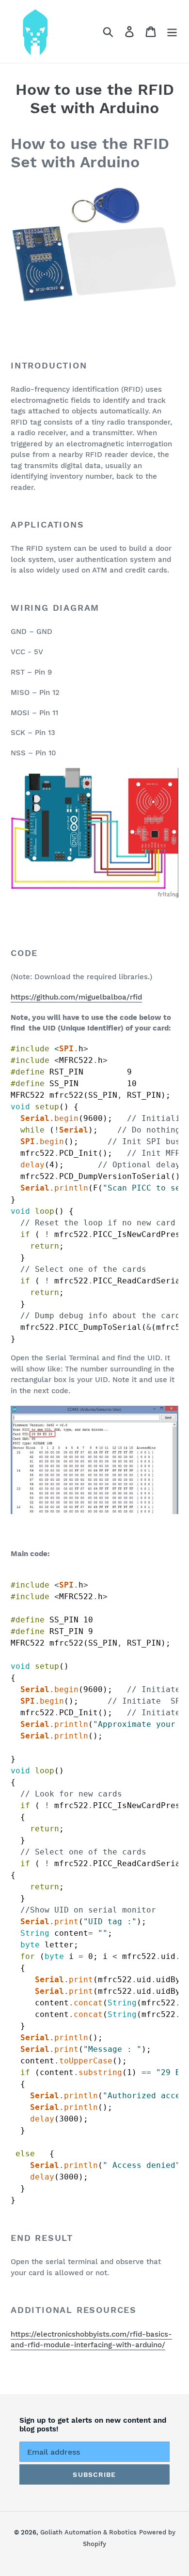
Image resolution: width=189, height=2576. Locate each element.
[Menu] (172, 32)
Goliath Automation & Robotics (88, 2532)
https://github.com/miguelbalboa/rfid (76, 997)
